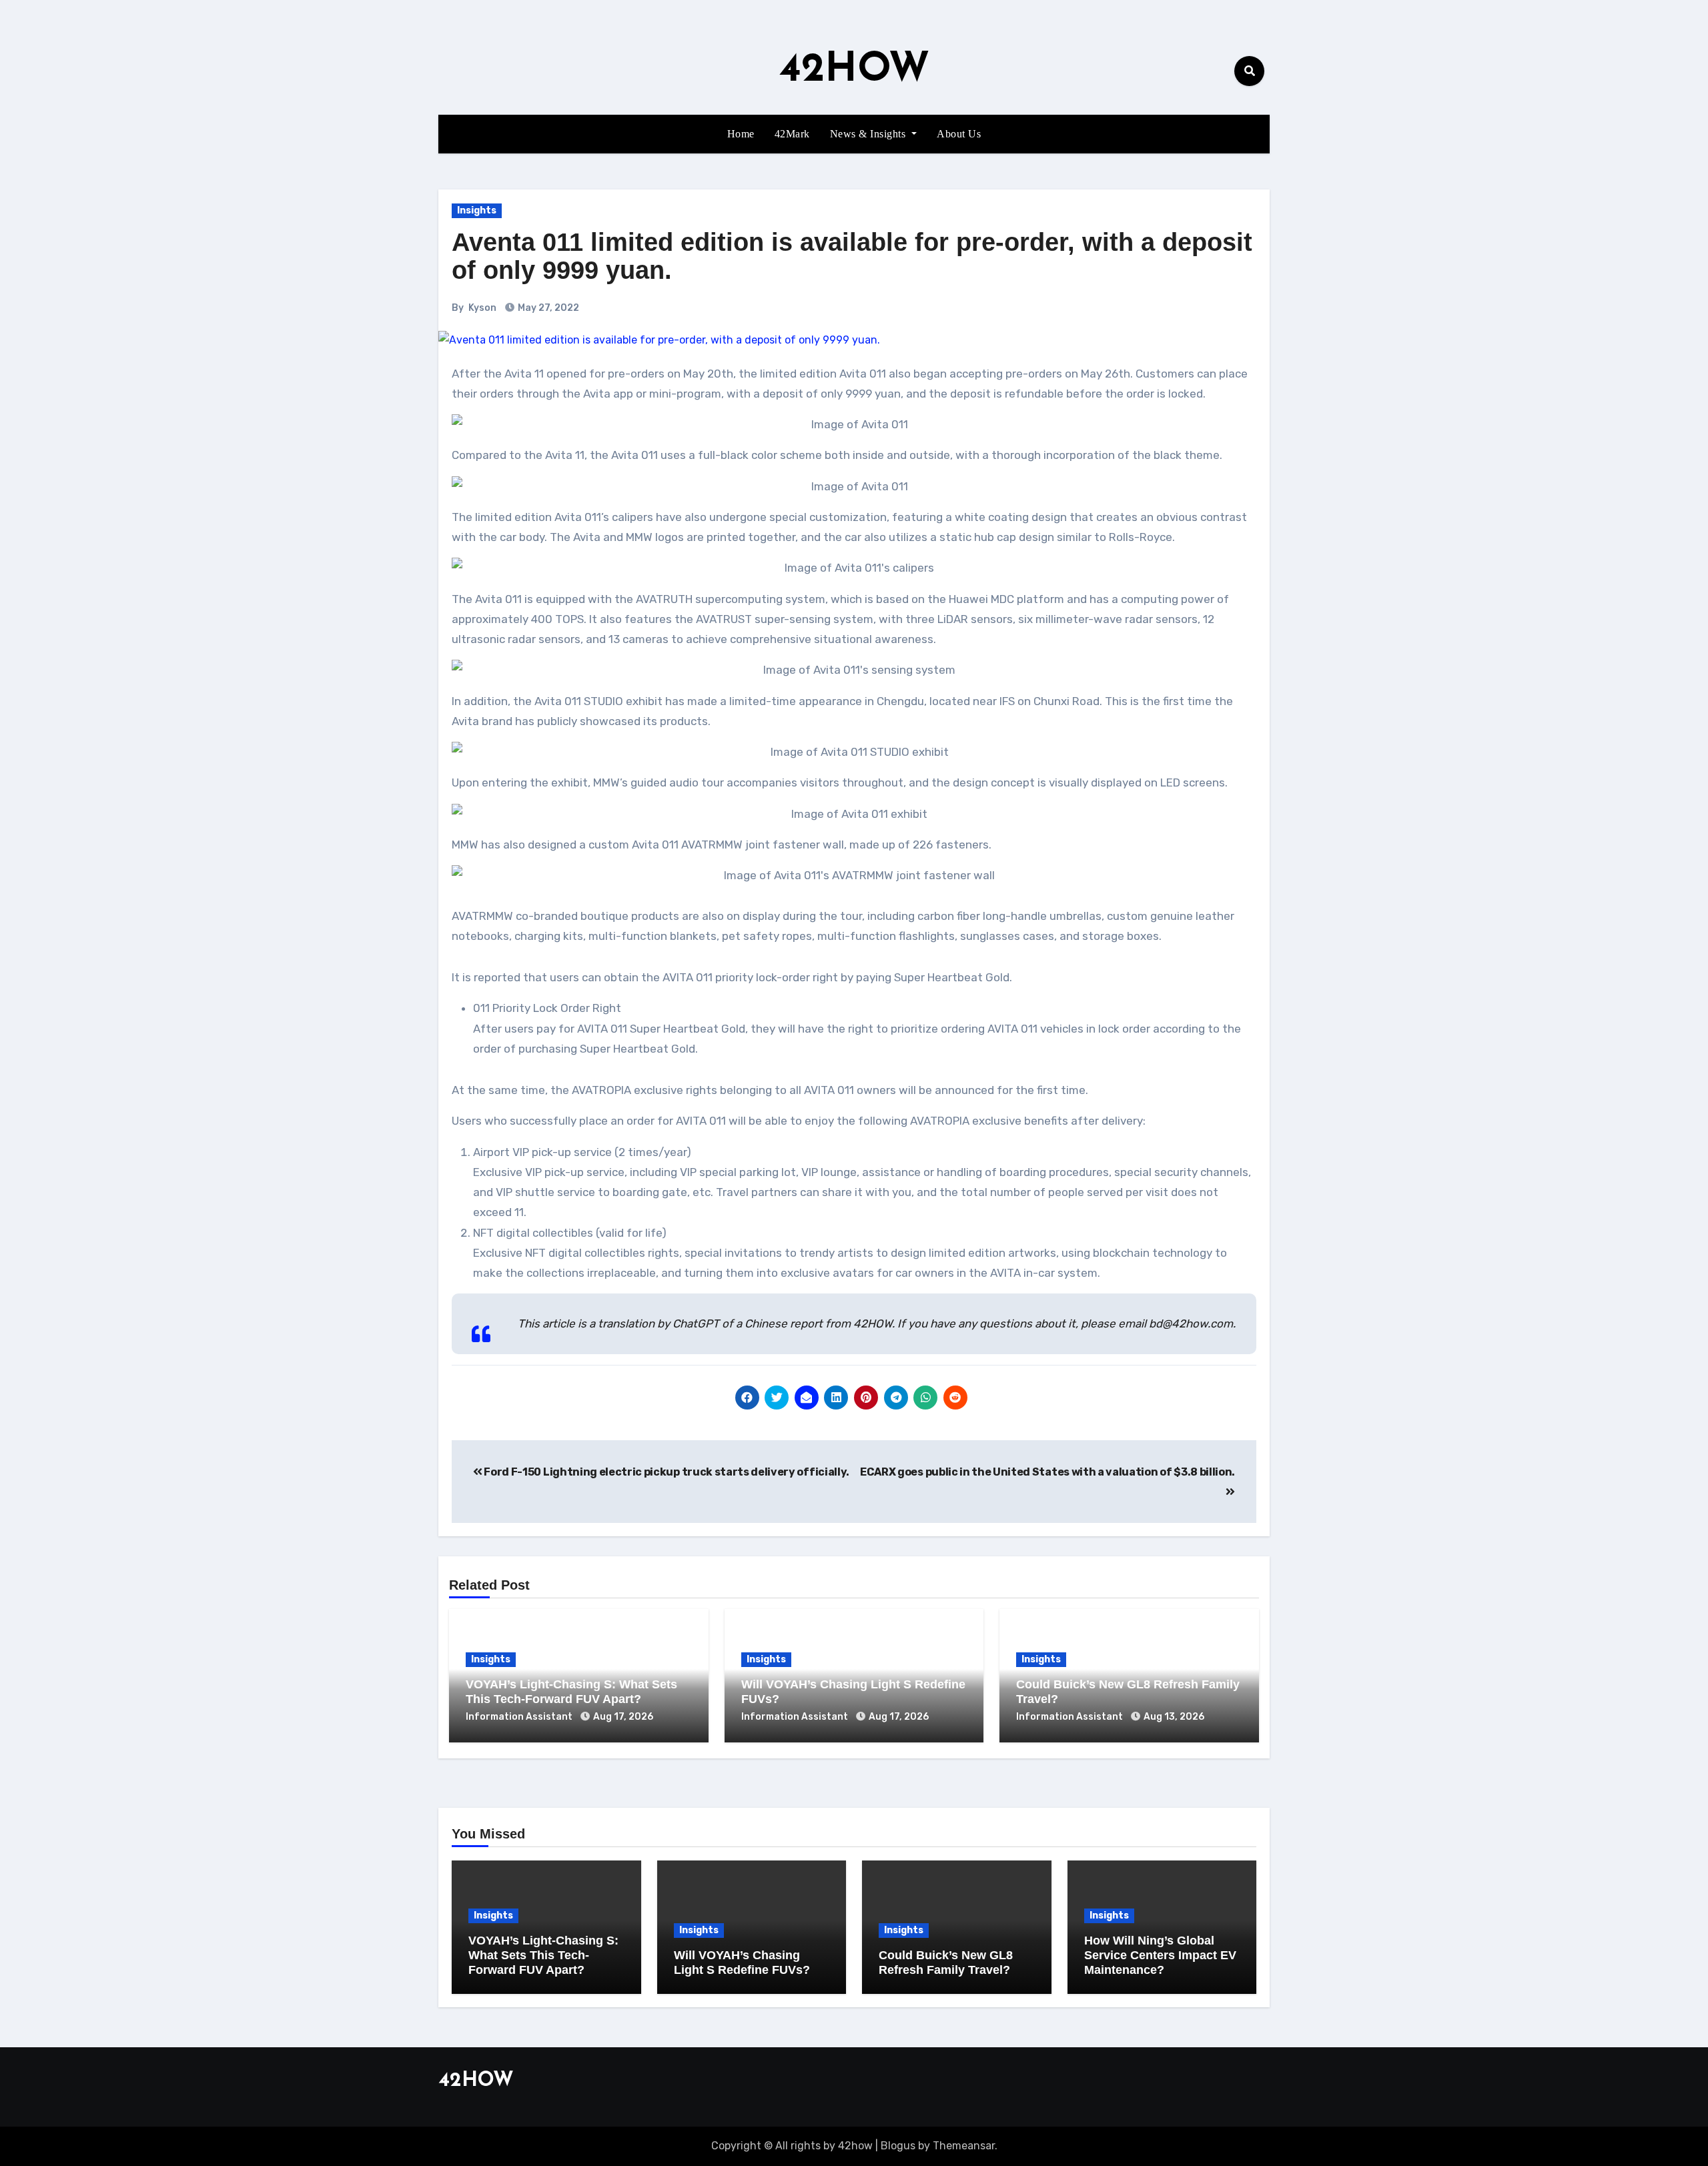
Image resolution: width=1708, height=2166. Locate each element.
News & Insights (869, 134)
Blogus (898, 2146)
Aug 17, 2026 (623, 1717)
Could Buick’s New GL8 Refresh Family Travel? (946, 1963)
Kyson (482, 308)
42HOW (854, 71)
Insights (477, 210)
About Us (959, 134)
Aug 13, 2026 (1174, 1717)
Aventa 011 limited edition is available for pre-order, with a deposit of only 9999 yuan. (852, 256)
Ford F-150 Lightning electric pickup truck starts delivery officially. (666, 1472)
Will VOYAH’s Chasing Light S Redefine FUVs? (742, 1963)
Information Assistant (520, 1717)
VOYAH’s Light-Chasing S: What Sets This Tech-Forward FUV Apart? (571, 1692)
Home (741, 134)
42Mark (792, 134)
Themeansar (964, 2146)
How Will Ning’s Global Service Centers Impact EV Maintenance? (1160, 1955)
